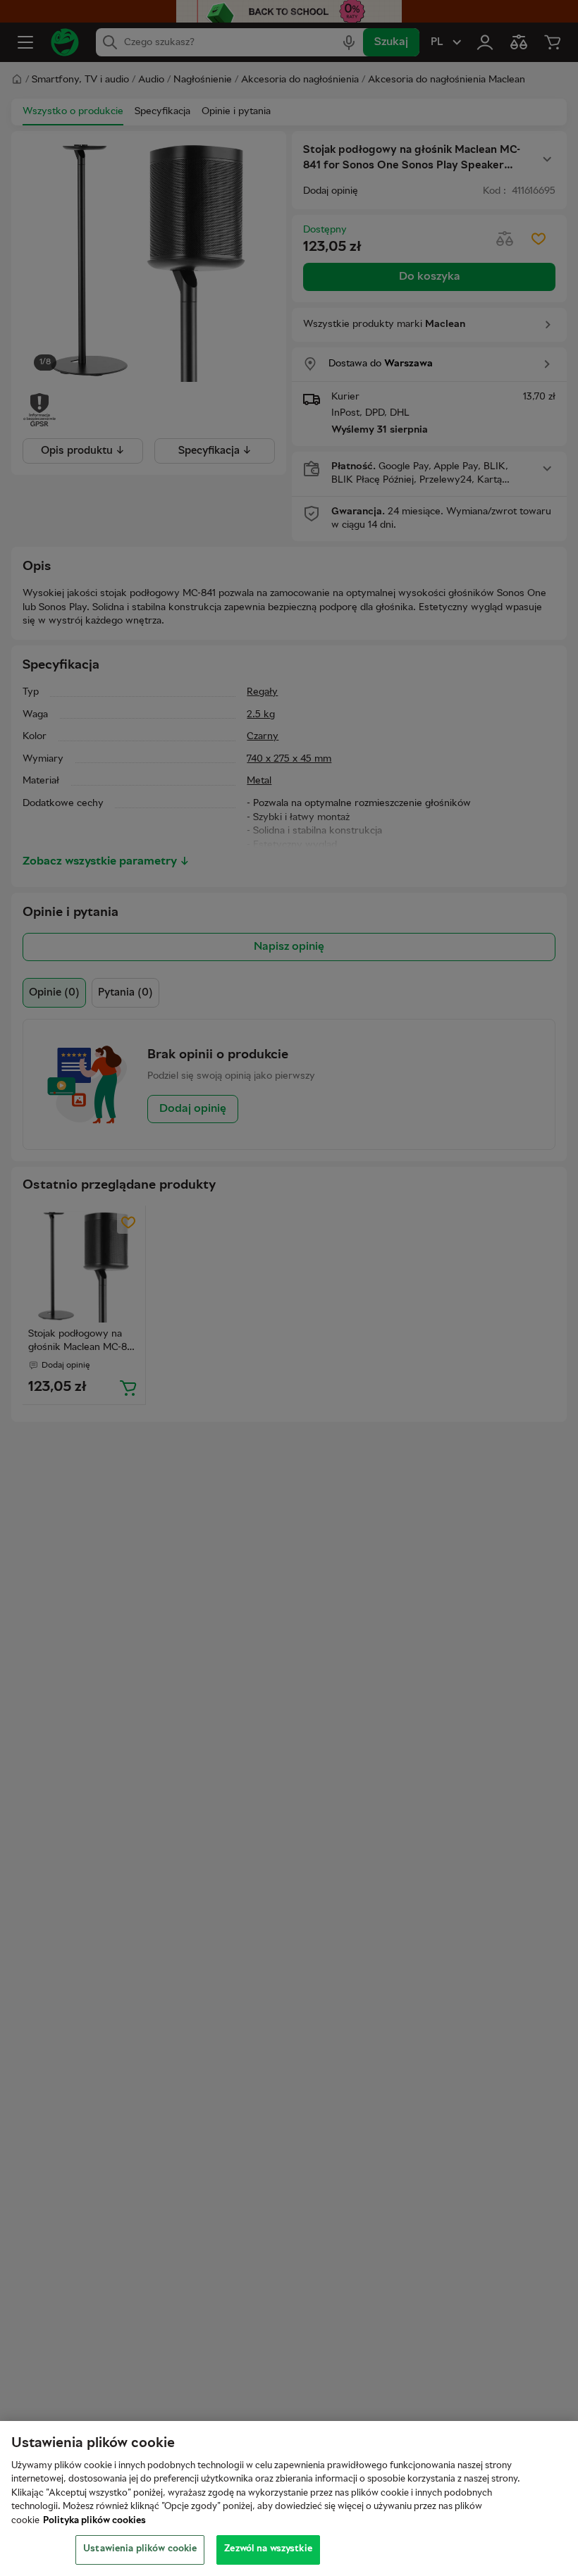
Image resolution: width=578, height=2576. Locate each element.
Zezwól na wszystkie (268, 2549)
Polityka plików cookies (94, 2521)
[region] (289, 2498)
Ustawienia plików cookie (140, 2549)
